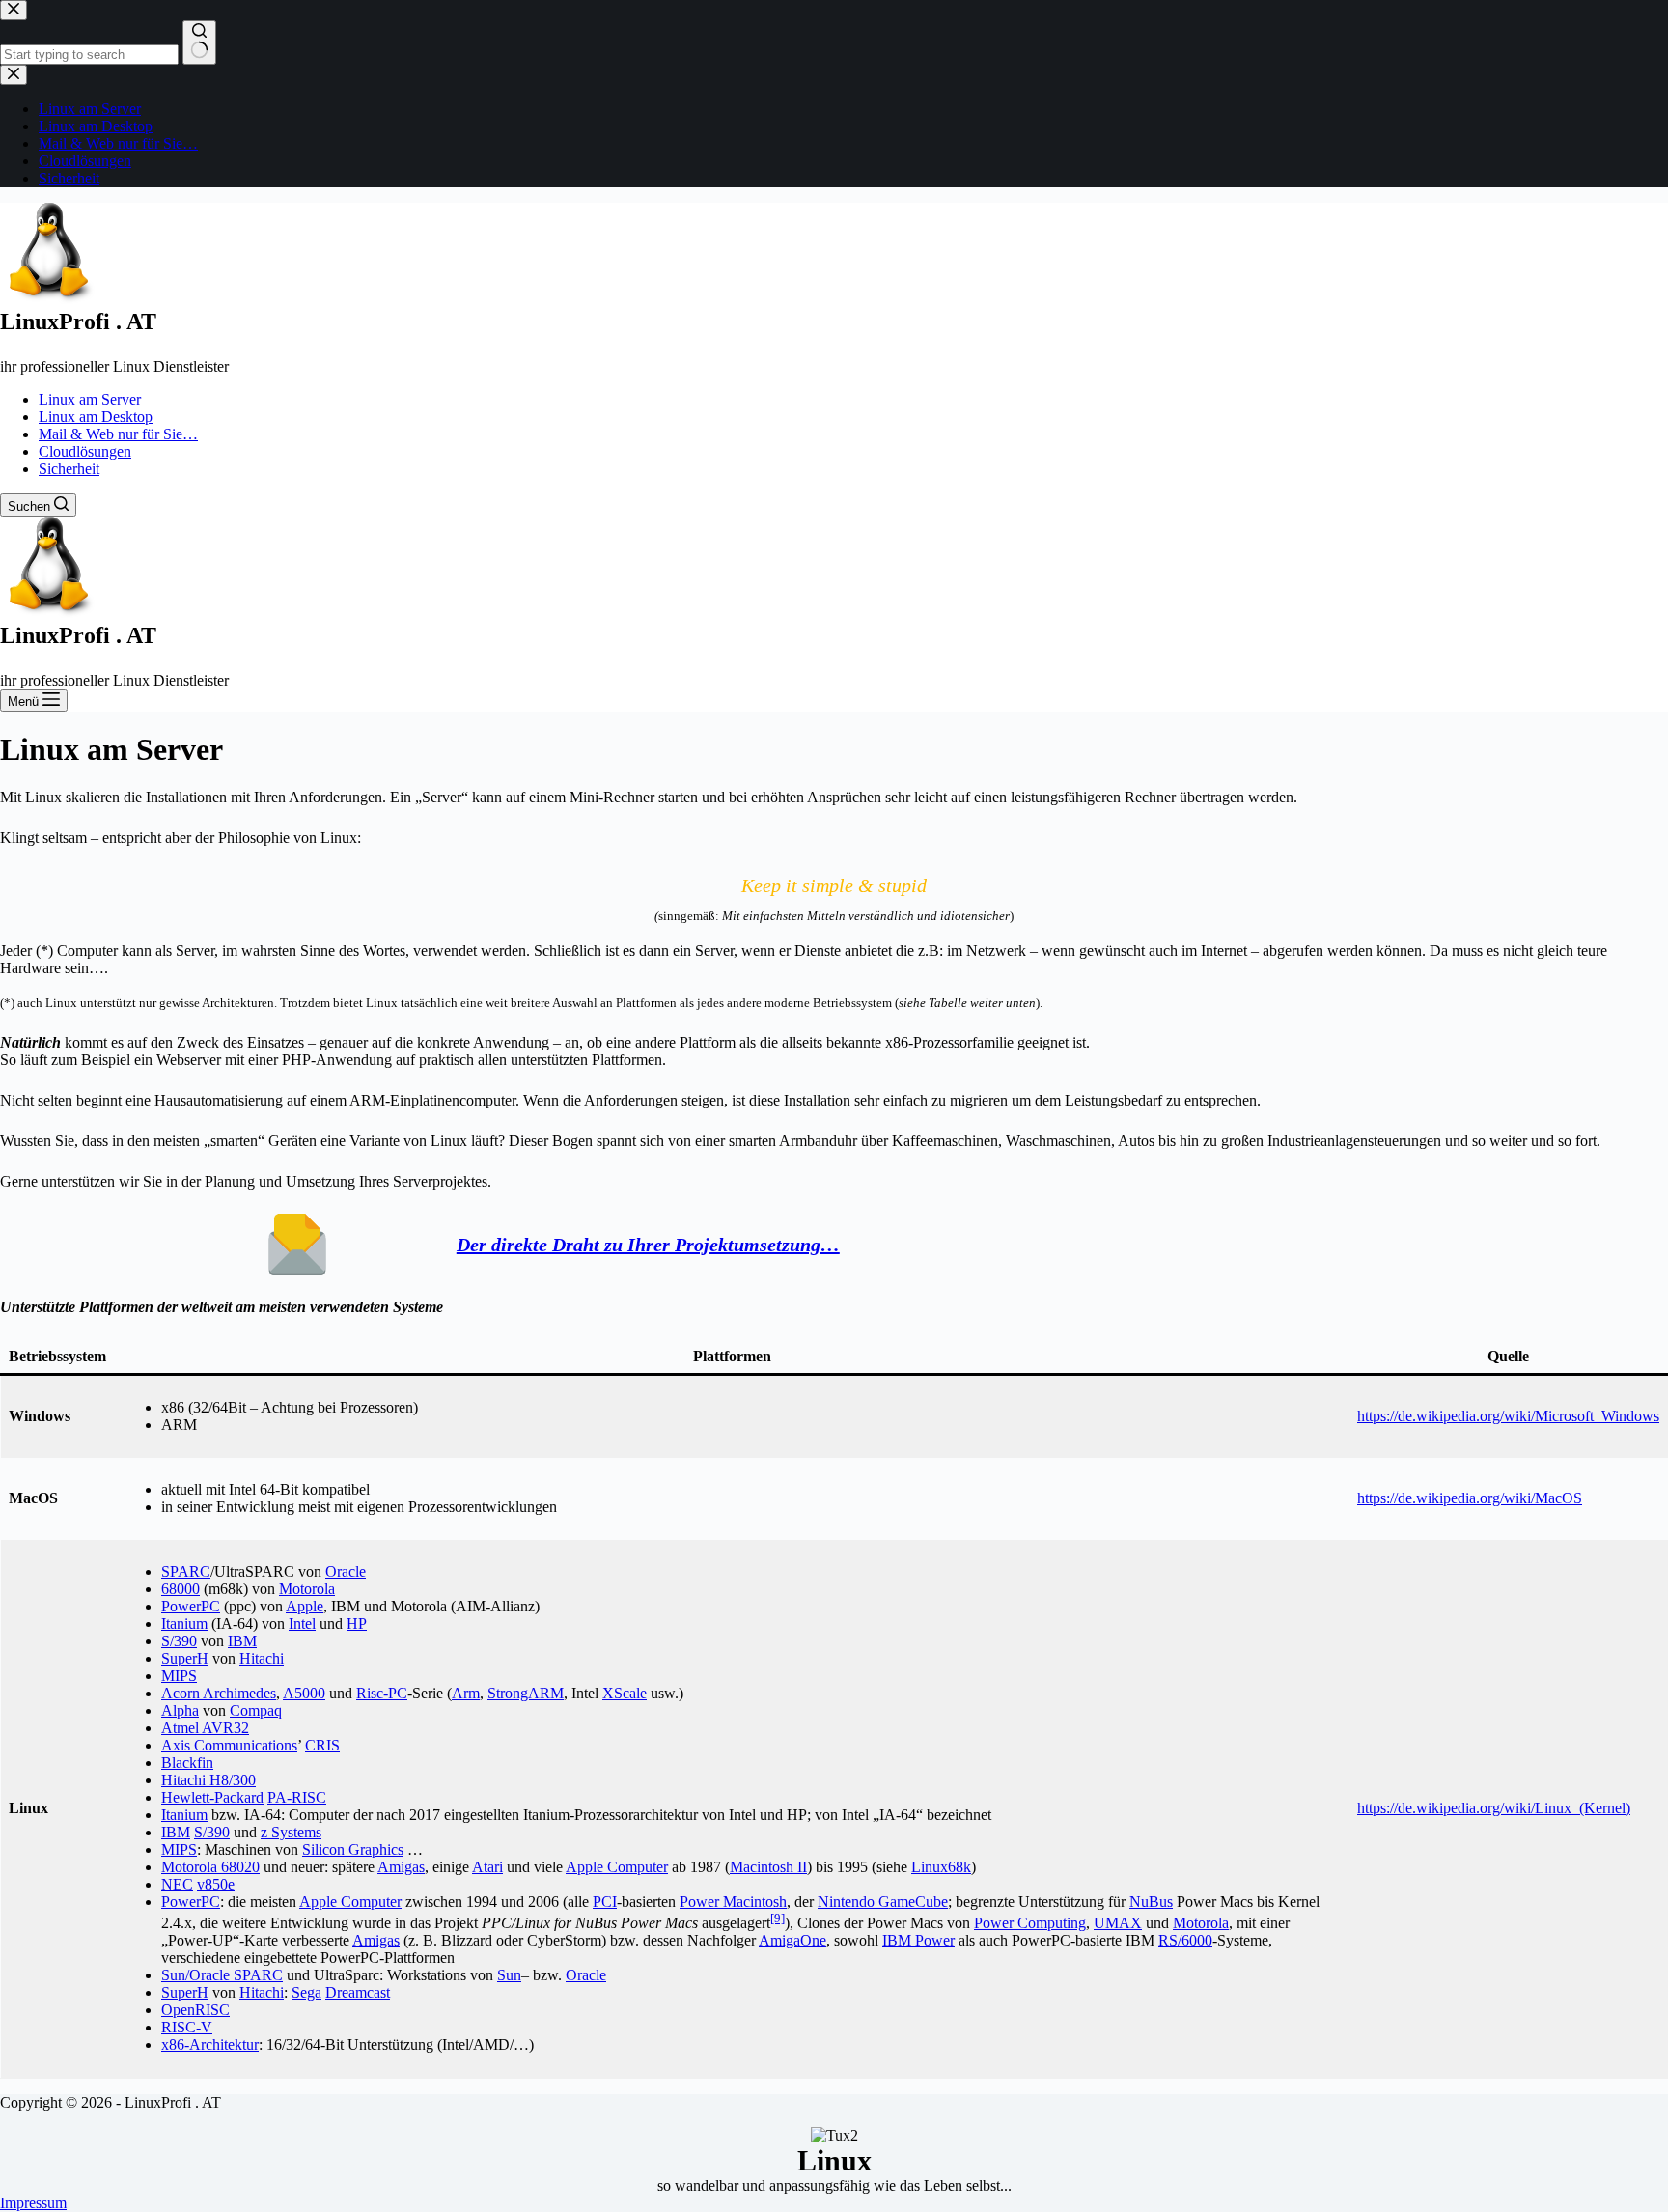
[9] (778, 1918)
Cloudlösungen (85, 451)
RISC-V (187, 2027)
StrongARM (526, 1693)
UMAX (1118, 1923)
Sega (306, 1992)
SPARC (186, 1571)
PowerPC (191, 1606)
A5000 (304, 1693)
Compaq (256, 1710)
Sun (509, 1975)
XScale (625, 1693)
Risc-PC (382, 1693)
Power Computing (1030, 1923)
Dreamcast (358, 1992)
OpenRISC (195, 2010)
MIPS (179, 1676)
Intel (302, 1624)
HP (357, 1624)
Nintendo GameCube (883, 1902)
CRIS (322, 1745)
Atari (487, 1867)
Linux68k (941, 1867)
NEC (177, 1884)
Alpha (180, 1710)
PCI (605, 1902)
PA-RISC (297, 1797)
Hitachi (262, 1658)
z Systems (291, 1832)
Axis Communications (229, 1745)
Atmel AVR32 (205, 1728)
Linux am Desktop (96, 417)
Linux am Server (90, 399)
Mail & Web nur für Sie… (118, 434)
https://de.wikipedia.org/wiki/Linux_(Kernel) (1494, 1808)
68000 (181, 1589)
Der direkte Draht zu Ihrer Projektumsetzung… (648, 1245)
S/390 (179, 1641)
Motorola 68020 (210, 1867)
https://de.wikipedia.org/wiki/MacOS (1470, 1498)
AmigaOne (792, 1940)
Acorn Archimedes (219, 1693)
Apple (305, 1606)
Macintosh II (768, 1867)
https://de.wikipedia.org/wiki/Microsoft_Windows (1508, 1416)
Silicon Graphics (353, 1849)
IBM (242, 1641)
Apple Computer (617, 1867)
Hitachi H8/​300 (208, 1780)
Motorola (307, 1589)
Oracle (346, 1571)
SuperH (185, 1658)
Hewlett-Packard (212, 1797)
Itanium (184, 1624)
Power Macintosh (733, 1902)
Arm (466, 1693)
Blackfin (187, 1763)
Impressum (33, 2203)
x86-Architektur (210, 2044)
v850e (216, 1884)
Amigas (401, 1867)
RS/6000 (1185, 1940)
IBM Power (918, 1940)
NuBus (1151, 1902)
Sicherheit (69, 469)
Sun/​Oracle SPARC (222, 1975)
